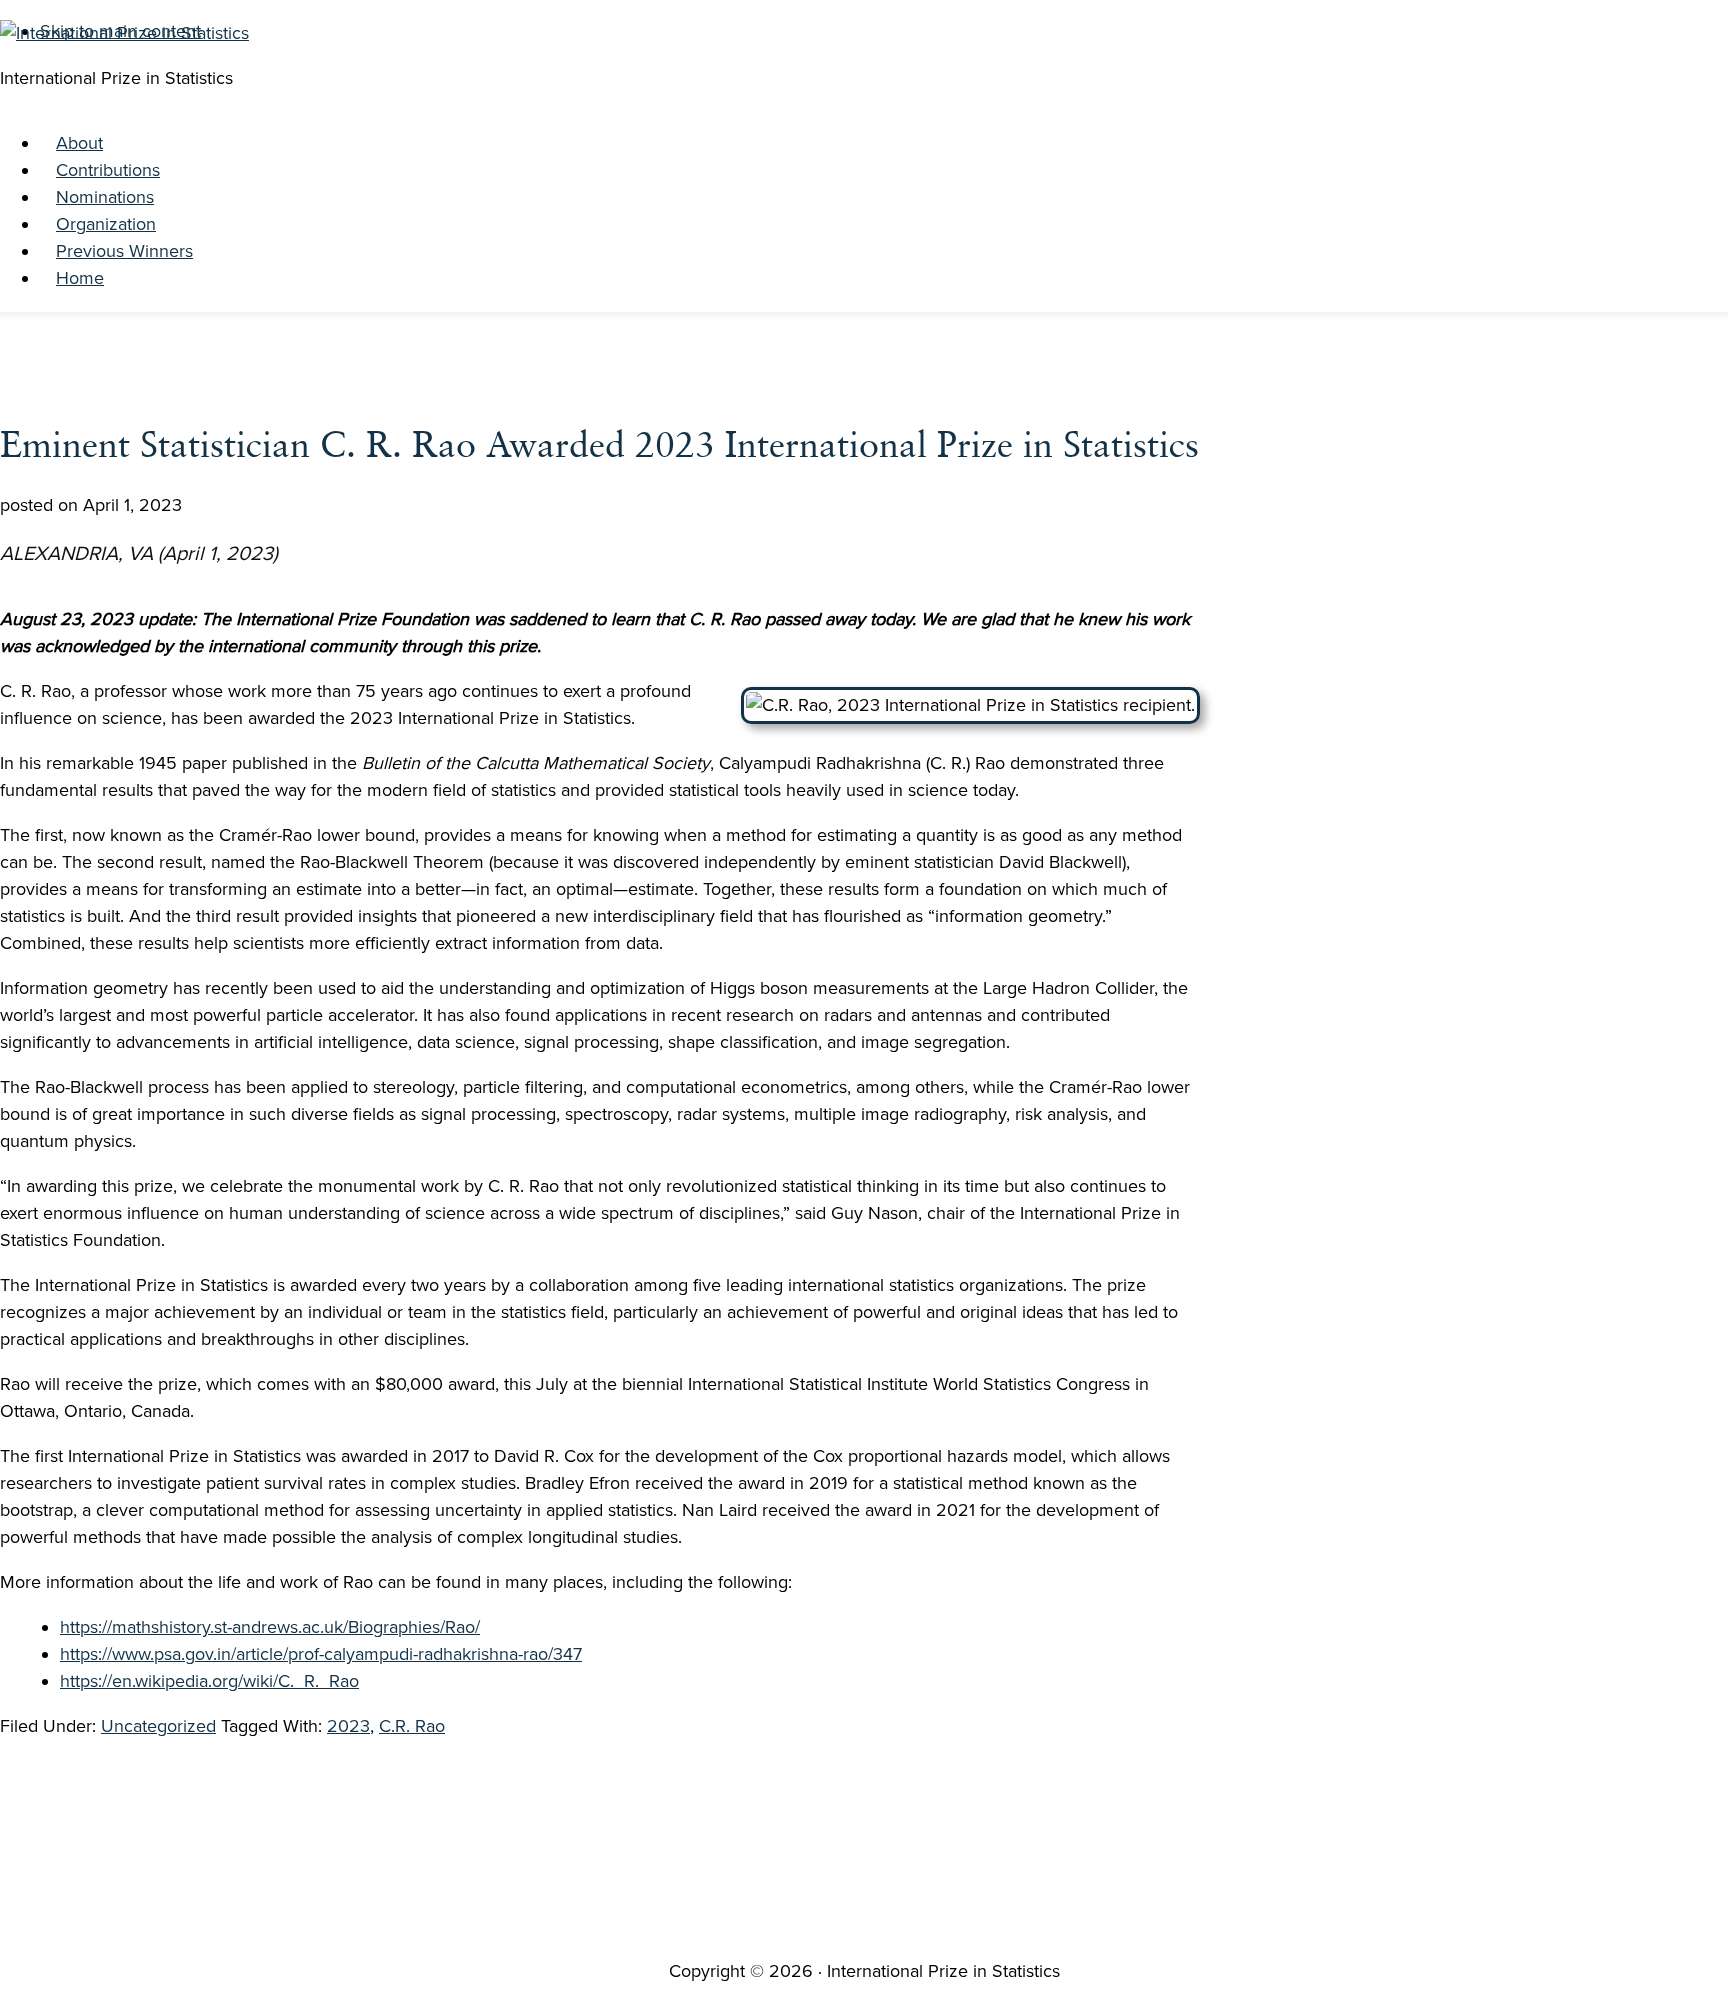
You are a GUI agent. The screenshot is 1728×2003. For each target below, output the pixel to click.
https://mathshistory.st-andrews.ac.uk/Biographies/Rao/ (270, 1627)
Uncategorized (158, 1726)
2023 (348, 1726)
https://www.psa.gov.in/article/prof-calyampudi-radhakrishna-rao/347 (321, 1654)
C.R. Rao (412, 1726)
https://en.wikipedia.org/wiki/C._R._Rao (209, 1681)
